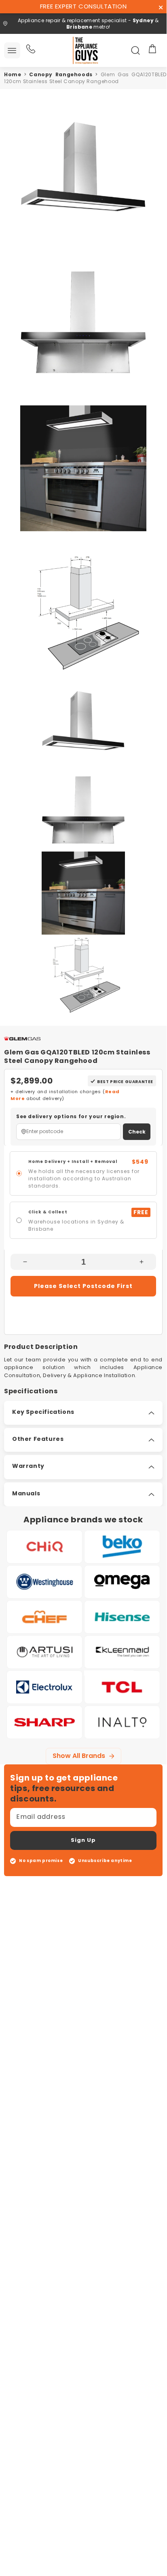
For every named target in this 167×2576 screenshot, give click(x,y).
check (137, 1132)
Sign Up (83, 1840)
